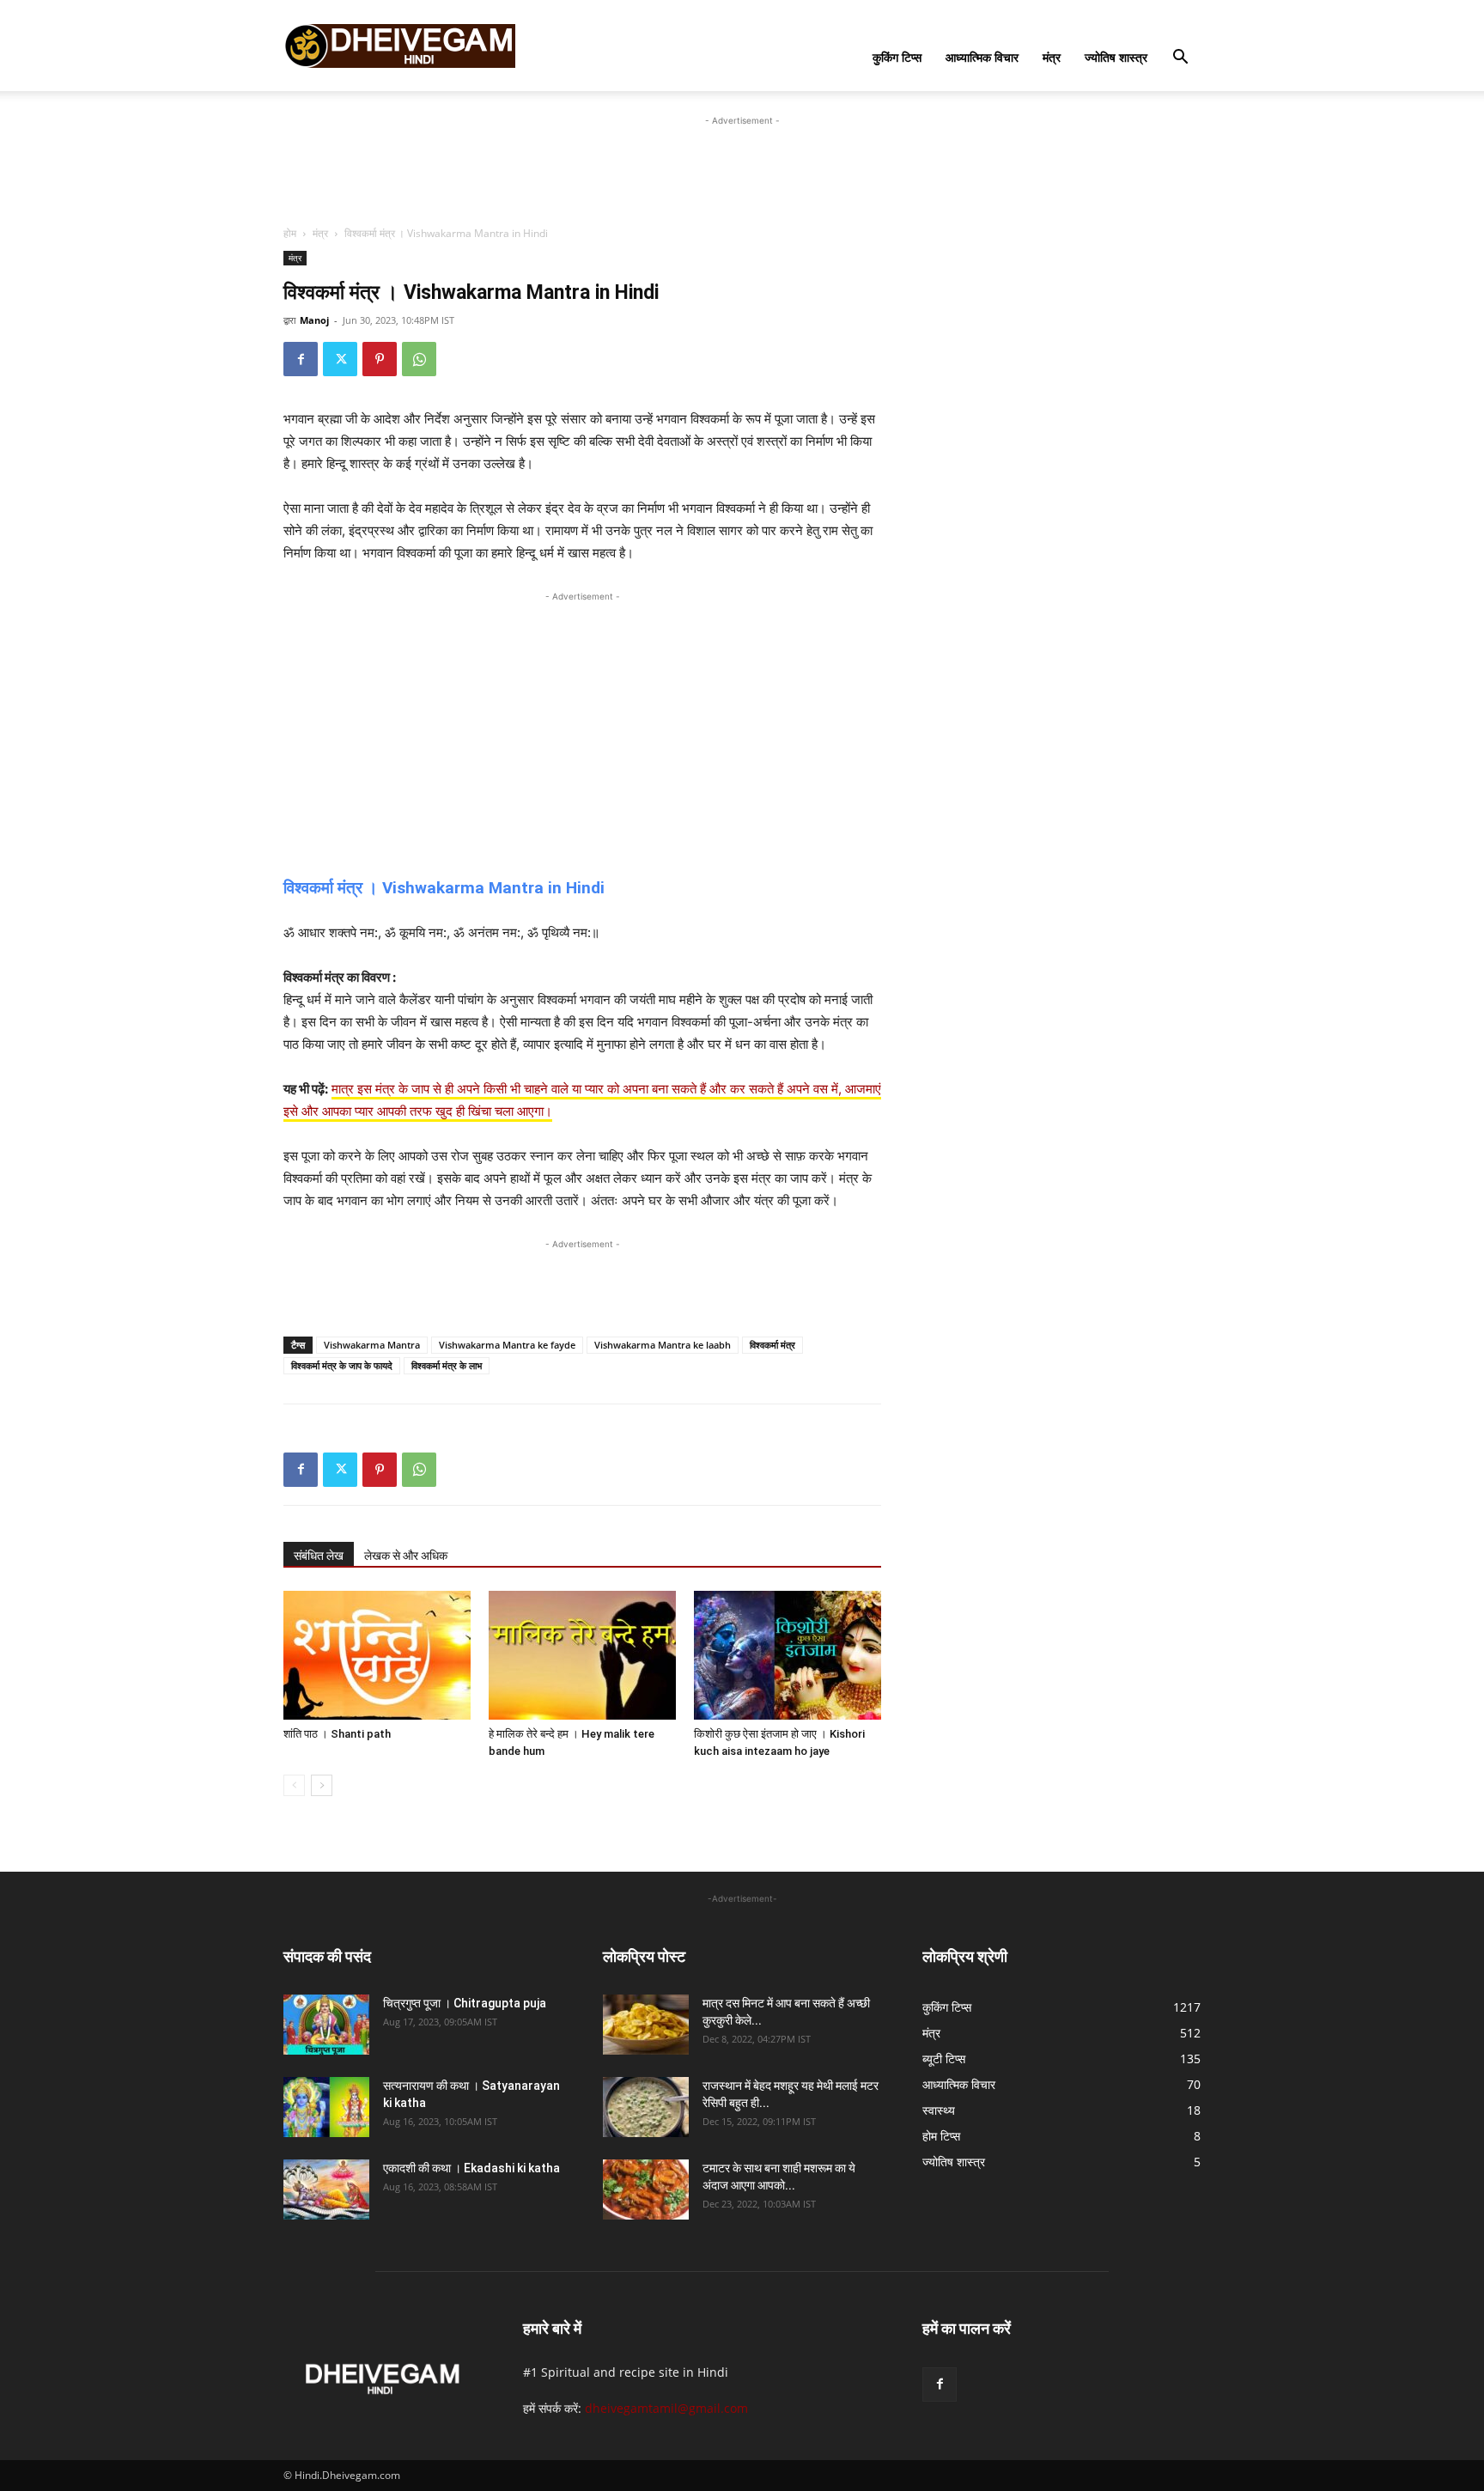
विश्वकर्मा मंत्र (772, 1345)
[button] (1180, 59)
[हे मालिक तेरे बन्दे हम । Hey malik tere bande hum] (582, 1655)
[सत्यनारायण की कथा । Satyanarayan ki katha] (326, 2107)
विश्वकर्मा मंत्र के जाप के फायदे (342, 1365)
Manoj (314, 320)
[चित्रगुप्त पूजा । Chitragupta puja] (326, 2025)
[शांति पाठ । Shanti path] (377, 1655)
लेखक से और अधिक (406, 1556)
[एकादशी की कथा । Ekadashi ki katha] (326, 2190)
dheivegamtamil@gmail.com (666, 2408)
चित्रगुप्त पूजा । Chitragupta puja (465, 2003)
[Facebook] (301, 359)
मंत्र (1052, 57)
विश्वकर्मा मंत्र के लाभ (447, 1365)
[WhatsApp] (419, 359)
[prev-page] (294, 1785)
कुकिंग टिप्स (897, 57)
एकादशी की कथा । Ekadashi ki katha (471, 2168)
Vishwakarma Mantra (372, 1345)
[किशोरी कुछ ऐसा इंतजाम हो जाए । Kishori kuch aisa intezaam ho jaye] (788, 1655)
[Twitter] (340, 359)
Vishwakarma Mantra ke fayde (507, 1345)
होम (290, 233)
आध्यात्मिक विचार (982, 57)
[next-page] (322, 1785)
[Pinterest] (380, 359)
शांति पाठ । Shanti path (337, 1734)
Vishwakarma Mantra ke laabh (663, 1345)
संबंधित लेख (319, 1556)
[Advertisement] (742, 168)
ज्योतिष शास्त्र (1116, 57)
